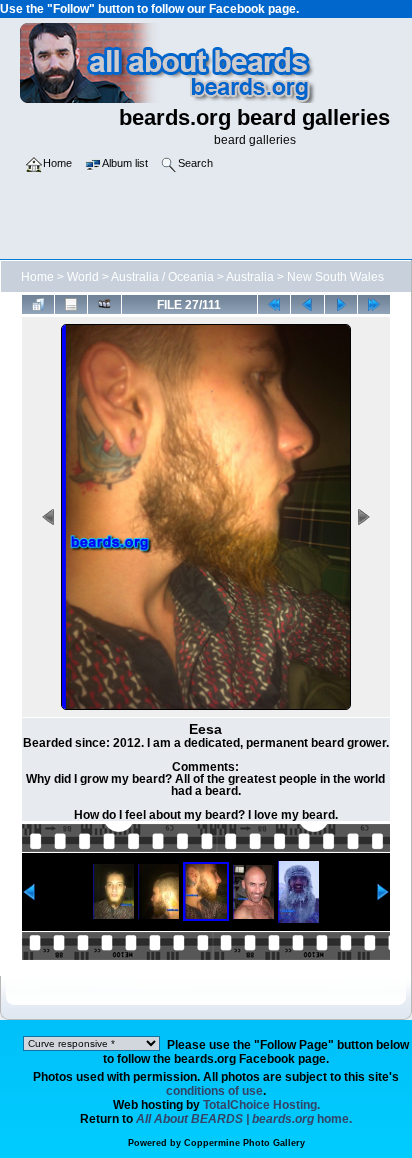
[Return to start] (274, 304)
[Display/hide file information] (71, 304)
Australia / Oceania (162, 277)
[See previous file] (307, 304)
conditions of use (214, 1091)
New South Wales (335, 277)
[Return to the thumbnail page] (38, 304)
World (83, 277)
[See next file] (341, 304)
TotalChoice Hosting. (261, 1105)
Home (37, 277)
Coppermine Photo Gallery (244, 1143)
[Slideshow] (104, 304)
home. (244, 1119)
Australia (250, 277)
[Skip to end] (374, 304)
